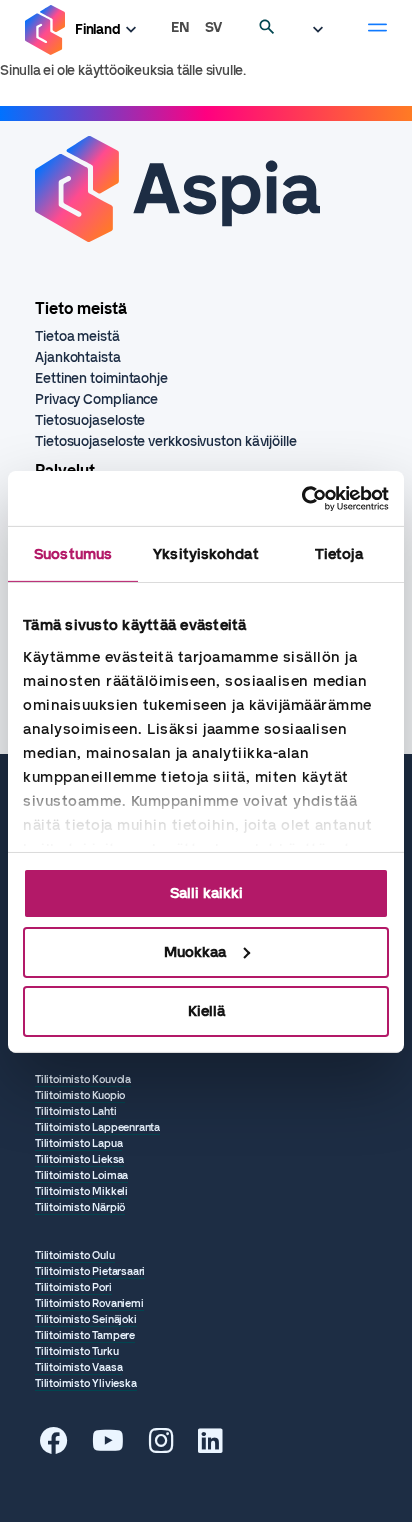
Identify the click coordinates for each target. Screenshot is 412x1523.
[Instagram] (161, 1446)
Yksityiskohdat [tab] (205, 554)
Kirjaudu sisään (323, 30)
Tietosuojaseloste (90, 420)
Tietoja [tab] (339, 554)
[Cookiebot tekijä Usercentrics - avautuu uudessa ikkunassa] (301, 498)
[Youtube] (108, 1446)
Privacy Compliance (96, 399)
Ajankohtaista (78, 357)
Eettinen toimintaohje (101, 378)
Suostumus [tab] (73, 554)
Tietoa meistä (77, 336)
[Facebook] (54, 1446)
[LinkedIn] (210, 1446)
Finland (98, 29)
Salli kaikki (206, 893)
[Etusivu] (45, 30)
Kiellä (206, 1010)
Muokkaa (195, 952)
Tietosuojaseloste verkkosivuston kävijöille (166, 441)
